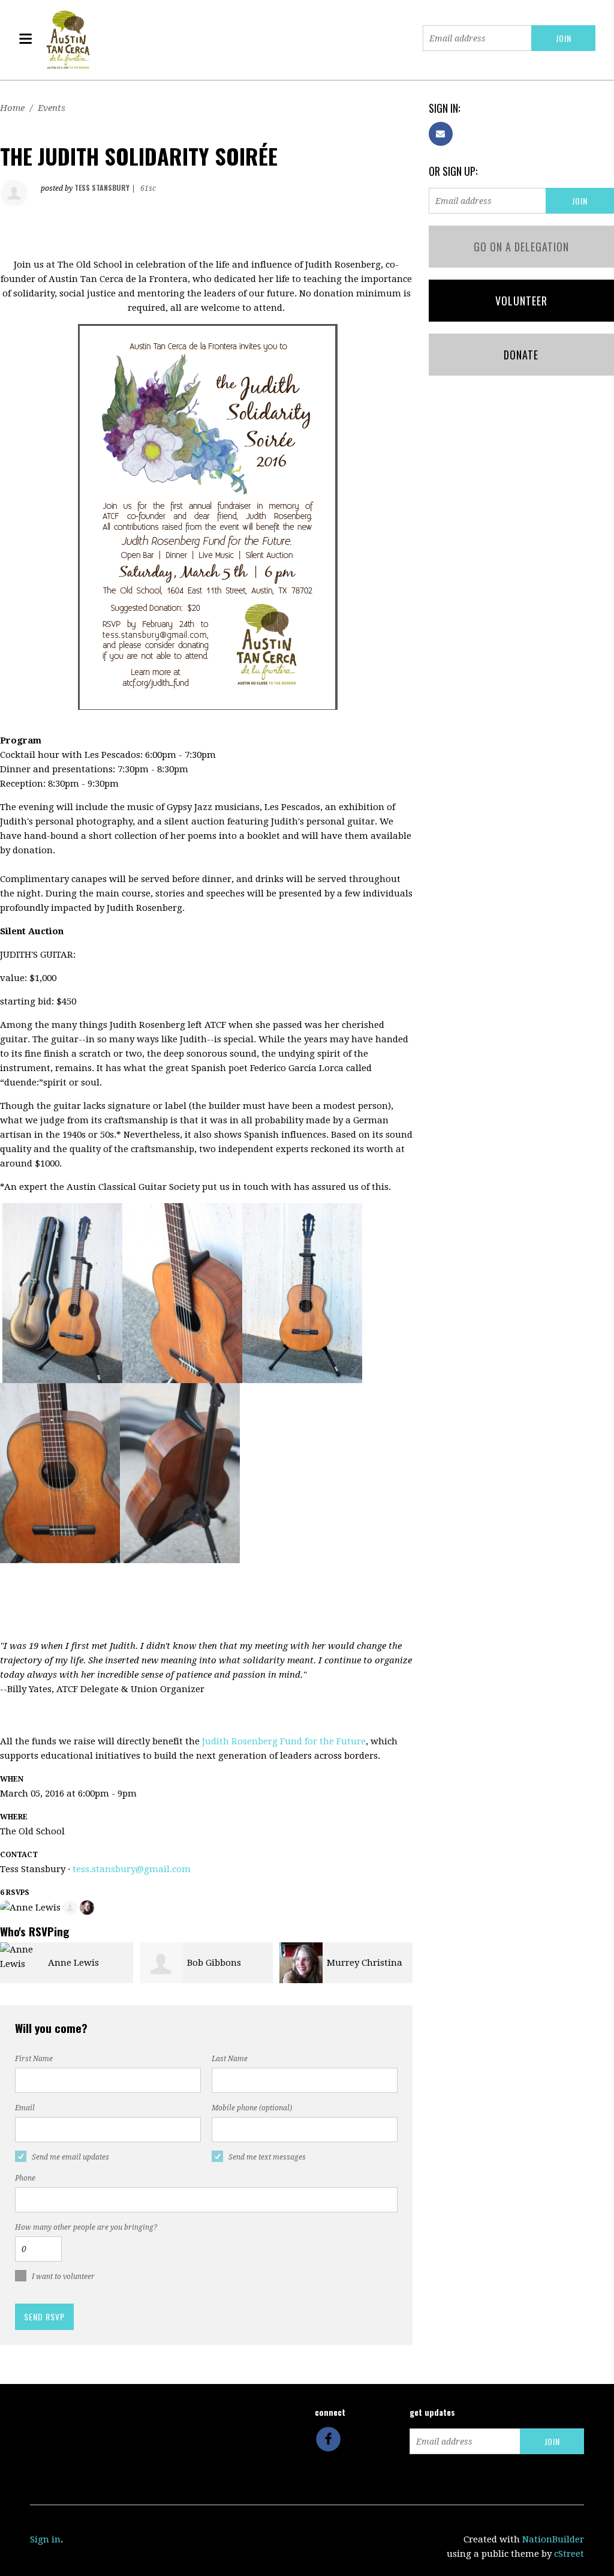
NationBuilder (553, 2539)
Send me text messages (267, 2157)
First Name (34, 2059)
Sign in (45, 2539)
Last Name (230, 2059)
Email (25, 2108)
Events (52, 108)
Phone (25, 2178)
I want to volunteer (63, 2277)
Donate (521, 355)
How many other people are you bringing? (86, 2227)
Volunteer (521, 301)
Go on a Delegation (521, 247)
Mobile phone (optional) (252, 2108)
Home (12, 108)
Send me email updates (70, 2157)
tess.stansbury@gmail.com (132, 1869)
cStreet (569, 2554)
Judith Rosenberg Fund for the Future (284, 1741)
